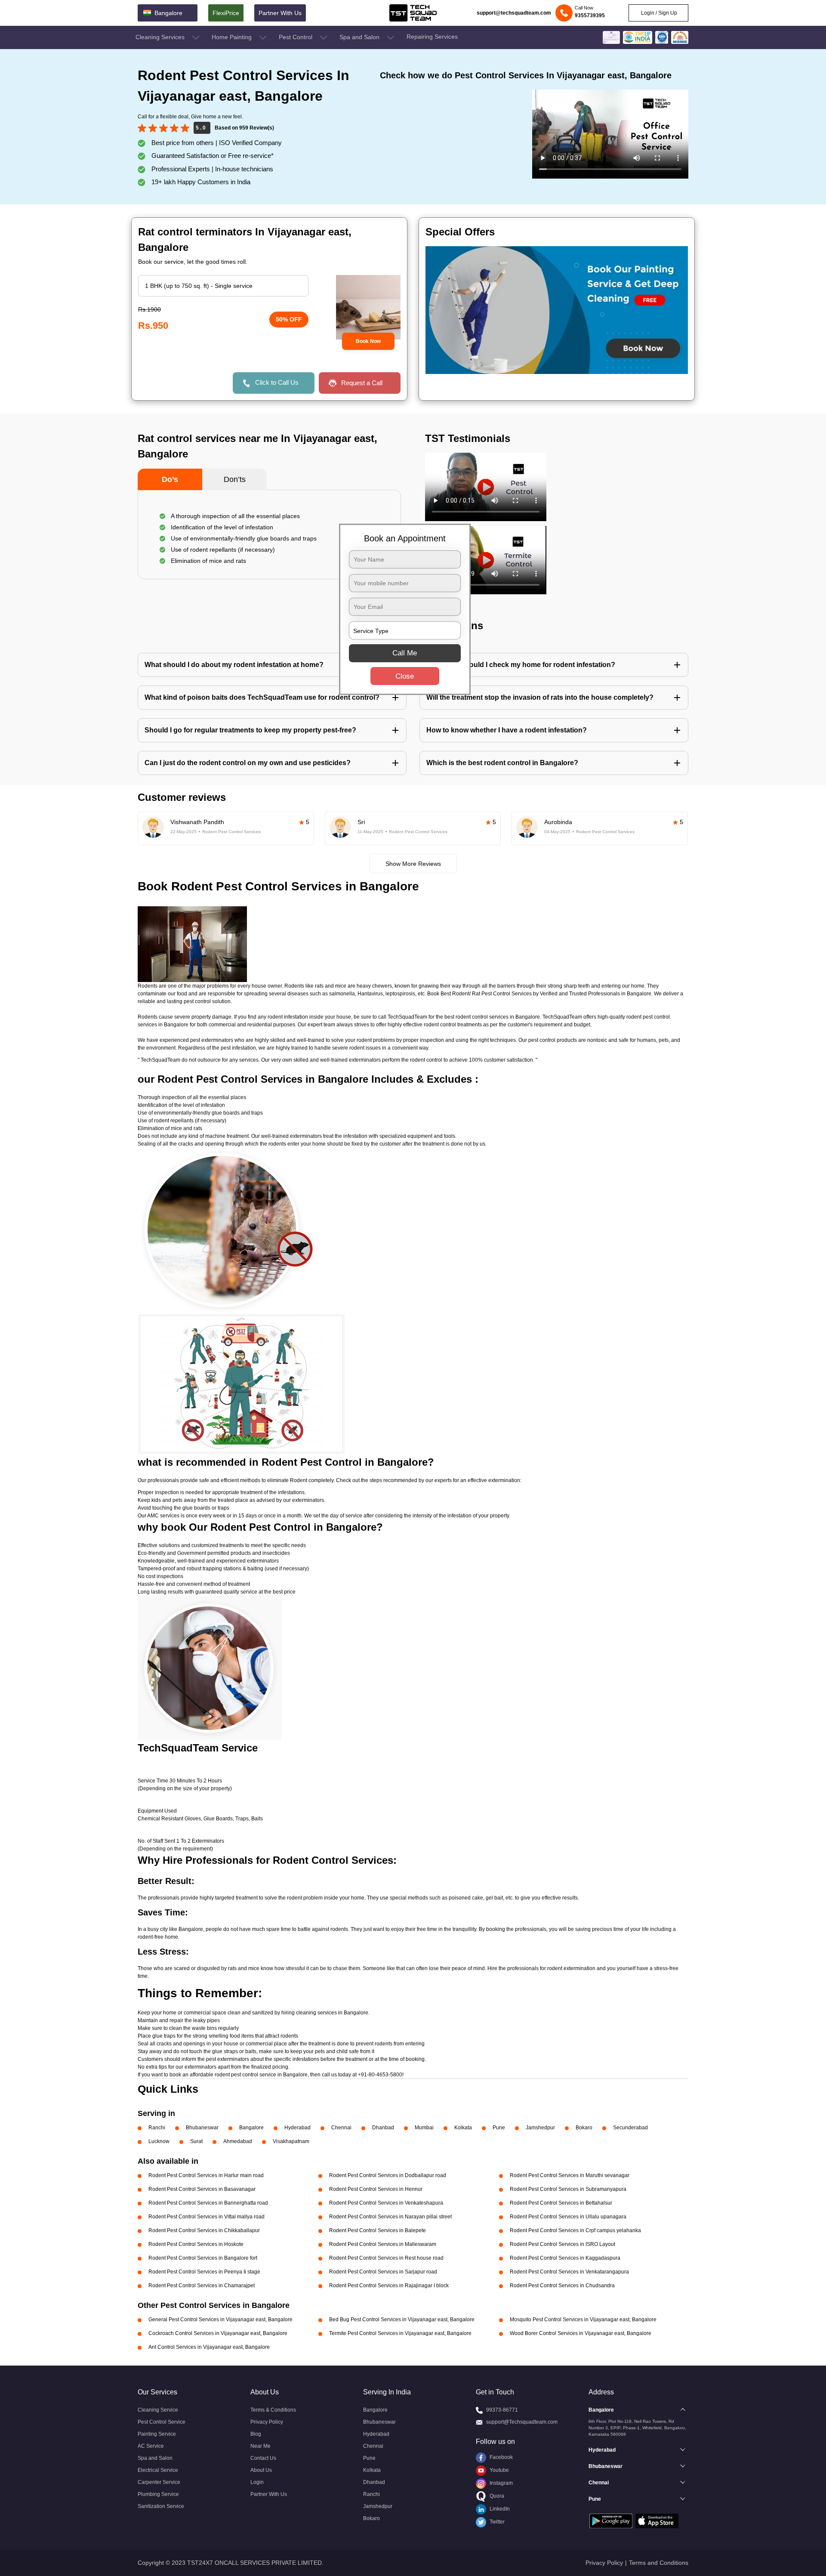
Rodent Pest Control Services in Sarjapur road (383, 2272)
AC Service (151, 2446)
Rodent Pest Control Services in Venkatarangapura (569, 2272)
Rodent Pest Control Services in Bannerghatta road (208, 2203)
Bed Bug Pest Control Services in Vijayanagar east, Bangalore (402, 2320)
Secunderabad (630, 2128)
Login (257, 2482)
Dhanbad (383, 2128)
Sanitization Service (161, 2506)
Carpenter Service (159, 2482)
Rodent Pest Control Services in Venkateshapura (386, 2203)
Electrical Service (158, 2470)
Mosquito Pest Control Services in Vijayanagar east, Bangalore (583, 2320)
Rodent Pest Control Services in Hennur (376, 2189)
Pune (499, 2128)
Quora (496, 2496)
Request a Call (362, 383)
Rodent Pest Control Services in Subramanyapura (568, 2189)
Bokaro (584, 2128)
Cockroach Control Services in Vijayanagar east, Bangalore (218, 2333)
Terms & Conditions (273, 2410)
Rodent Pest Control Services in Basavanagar (202, 2189)
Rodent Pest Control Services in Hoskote (196, 2244)
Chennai (341, 2128)
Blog (256, 2434)
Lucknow (159, 2141)
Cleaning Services (161, 37)
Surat (196, 2141)
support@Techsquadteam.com (522, 2422)
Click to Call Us (277, 382)
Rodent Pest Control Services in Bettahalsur (561, 2203)
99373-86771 (502, 2410)
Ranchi (157, 2128)
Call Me (405, 653)
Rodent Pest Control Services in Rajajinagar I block (389, 2286)
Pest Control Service (162, 2422)
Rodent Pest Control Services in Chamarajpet (202, 2286)
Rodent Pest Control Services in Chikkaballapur (204, 2230)
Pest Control (296, 37)
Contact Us (263, 2458)
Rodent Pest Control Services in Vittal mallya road (206, 2217)
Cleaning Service (158, 2410)
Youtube (499, 2470)
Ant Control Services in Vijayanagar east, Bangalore (209, 2347)
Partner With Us (280, 13)
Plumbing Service (158, 2494)
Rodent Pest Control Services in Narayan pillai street (390, 2217)
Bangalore (251, 2128)
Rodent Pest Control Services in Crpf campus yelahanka (575, 2230)
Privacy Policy (267, 2422)
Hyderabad (297, 2128)
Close (405, 676)
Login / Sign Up (658, 13)
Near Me (260, 2446)
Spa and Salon (360, 37)
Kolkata (463, 2128)
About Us (261, 2470)
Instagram (501, 2483)
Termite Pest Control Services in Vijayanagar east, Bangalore (400, 2333)
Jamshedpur (540, 2128)
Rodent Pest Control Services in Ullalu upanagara (568, 2217)
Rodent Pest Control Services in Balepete (378, 2230)
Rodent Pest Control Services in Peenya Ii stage (204, 2272)
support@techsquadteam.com (514, 13)
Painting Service (157, 2434)
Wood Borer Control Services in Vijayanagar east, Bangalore (581, 2333)
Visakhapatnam (291, 2141)
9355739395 (590, 15)
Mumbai (424, 2128)
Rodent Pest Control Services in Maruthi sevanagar (570, 2175)
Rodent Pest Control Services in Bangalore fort (203, 2258)
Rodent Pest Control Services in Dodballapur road (388, 2175)
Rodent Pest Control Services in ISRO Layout (562, 2244)
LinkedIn (499, 2509)
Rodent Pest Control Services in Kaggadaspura (565, 2258)
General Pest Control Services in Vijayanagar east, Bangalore (220, 2320)
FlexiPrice (226, 13)
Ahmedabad (238, 2141)
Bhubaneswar (202, 2128)
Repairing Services (432, 37)
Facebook (501, 2457)
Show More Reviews (413, 864)
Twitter (496, 2522)
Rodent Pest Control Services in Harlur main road (206, 2175)
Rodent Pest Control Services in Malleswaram (383, 2244)
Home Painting (233, 37)
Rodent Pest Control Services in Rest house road (386, 2258)
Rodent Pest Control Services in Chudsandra (562, 2286)
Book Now (368, 341)
